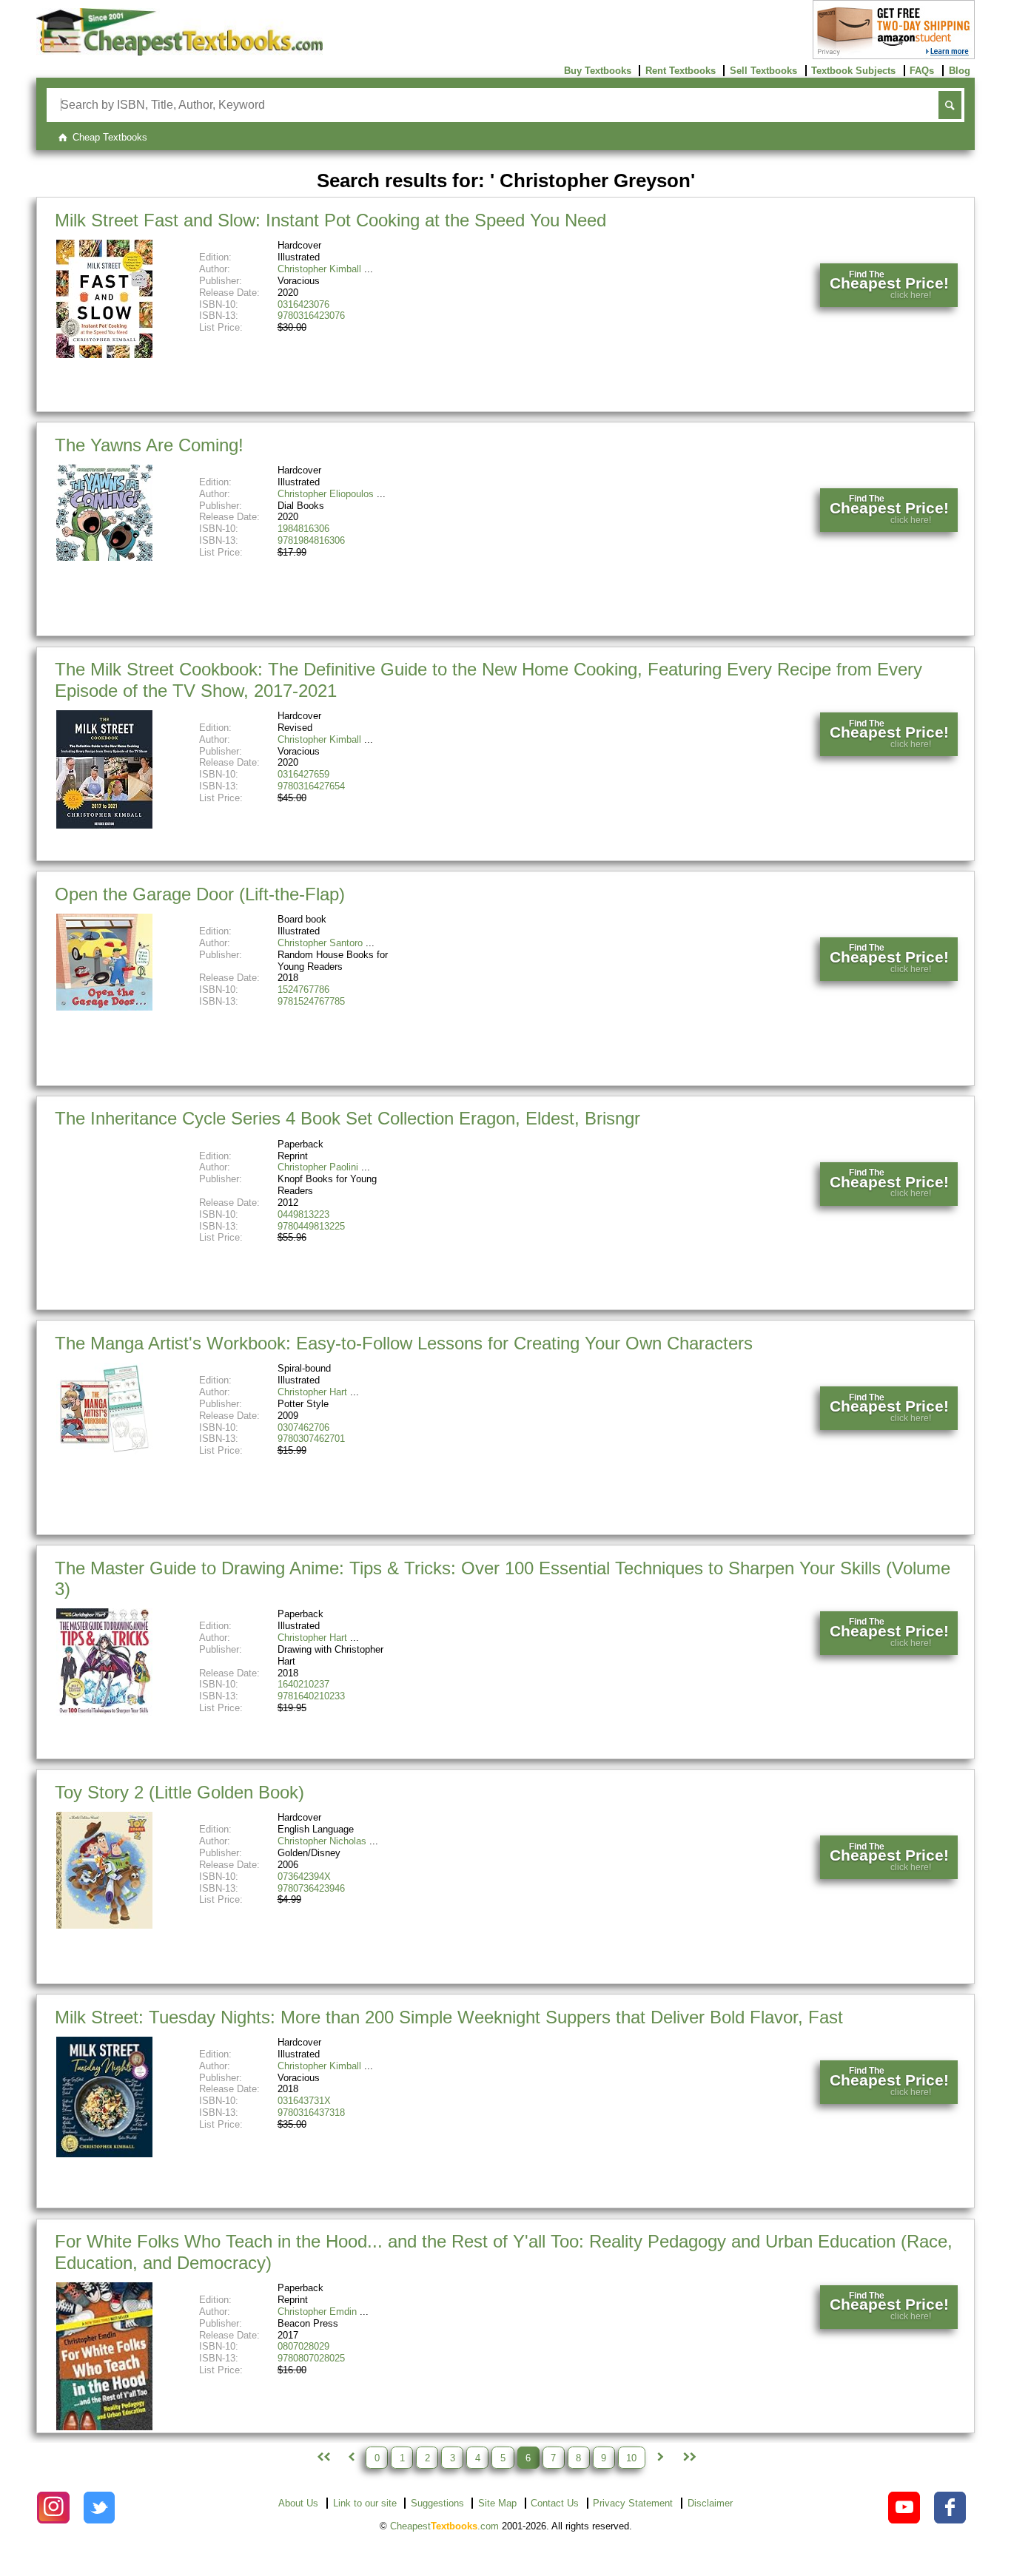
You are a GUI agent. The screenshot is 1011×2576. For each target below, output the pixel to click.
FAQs (922, 71)
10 (631, 2457)
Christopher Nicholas (322, 1841)
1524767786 (303, 989)
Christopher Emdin (317, 2312)
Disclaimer (710, 2503)
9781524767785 (311, 1001)
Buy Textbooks (598, 71)
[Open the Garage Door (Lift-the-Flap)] (104, 1007)
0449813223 (303, 1214)
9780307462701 (311, 1439)
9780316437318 (311, 2113)
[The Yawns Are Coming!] (104, 557)
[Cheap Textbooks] (179, 52)
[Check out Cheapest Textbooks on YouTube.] (904, 2508)
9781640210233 (311, 1696)
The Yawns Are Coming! (149, 445)
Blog (960, 71)
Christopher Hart (312, 1392)
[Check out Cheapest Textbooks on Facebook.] (950, 2508)
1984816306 (303, 529)
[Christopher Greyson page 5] (351, 2458)
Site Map (497, 2503)
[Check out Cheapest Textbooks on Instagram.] (53, 2508)
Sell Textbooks (763, 71)
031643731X (304, 2101)
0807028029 (303, 2346)
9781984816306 (311, 540)
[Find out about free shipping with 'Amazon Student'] (894, 56)
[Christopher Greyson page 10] (688, 2458)
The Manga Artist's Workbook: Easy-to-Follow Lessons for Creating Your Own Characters (404, 1343)
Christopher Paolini (318, 1167)
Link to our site (365, 2503)
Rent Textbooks (681, 71)
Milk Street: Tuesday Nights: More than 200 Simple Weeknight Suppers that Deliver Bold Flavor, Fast (449, 2017)
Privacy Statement (633, 2503)
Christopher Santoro (320, 943)
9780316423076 (311, 316)
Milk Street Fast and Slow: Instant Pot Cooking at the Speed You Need (330, 220)
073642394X (304, 1877)
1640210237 (303, 1684)
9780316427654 (311, 786)
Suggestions (437, 2503)
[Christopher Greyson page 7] (660, 2458)
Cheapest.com (444, 2526)
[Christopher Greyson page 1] (322, 2458)
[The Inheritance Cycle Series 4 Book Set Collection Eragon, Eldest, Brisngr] (104, 1231)
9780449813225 (311, 1226)
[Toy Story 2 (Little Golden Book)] (104, 1925)
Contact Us (555, 2503)
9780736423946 (311, 1888)
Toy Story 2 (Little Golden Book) (179, 1792)
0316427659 (303, 774)
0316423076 (303, 304)
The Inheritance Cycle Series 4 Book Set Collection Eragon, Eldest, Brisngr (347, 1118)
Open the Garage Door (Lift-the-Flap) (200, 894)
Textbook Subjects (853, 71)
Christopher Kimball (319, 269)
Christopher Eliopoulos (326, 494)
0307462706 (303, 1427)
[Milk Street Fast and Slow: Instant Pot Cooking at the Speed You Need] (104, 355)
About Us (298, 2503)
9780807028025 (311, 2358)
